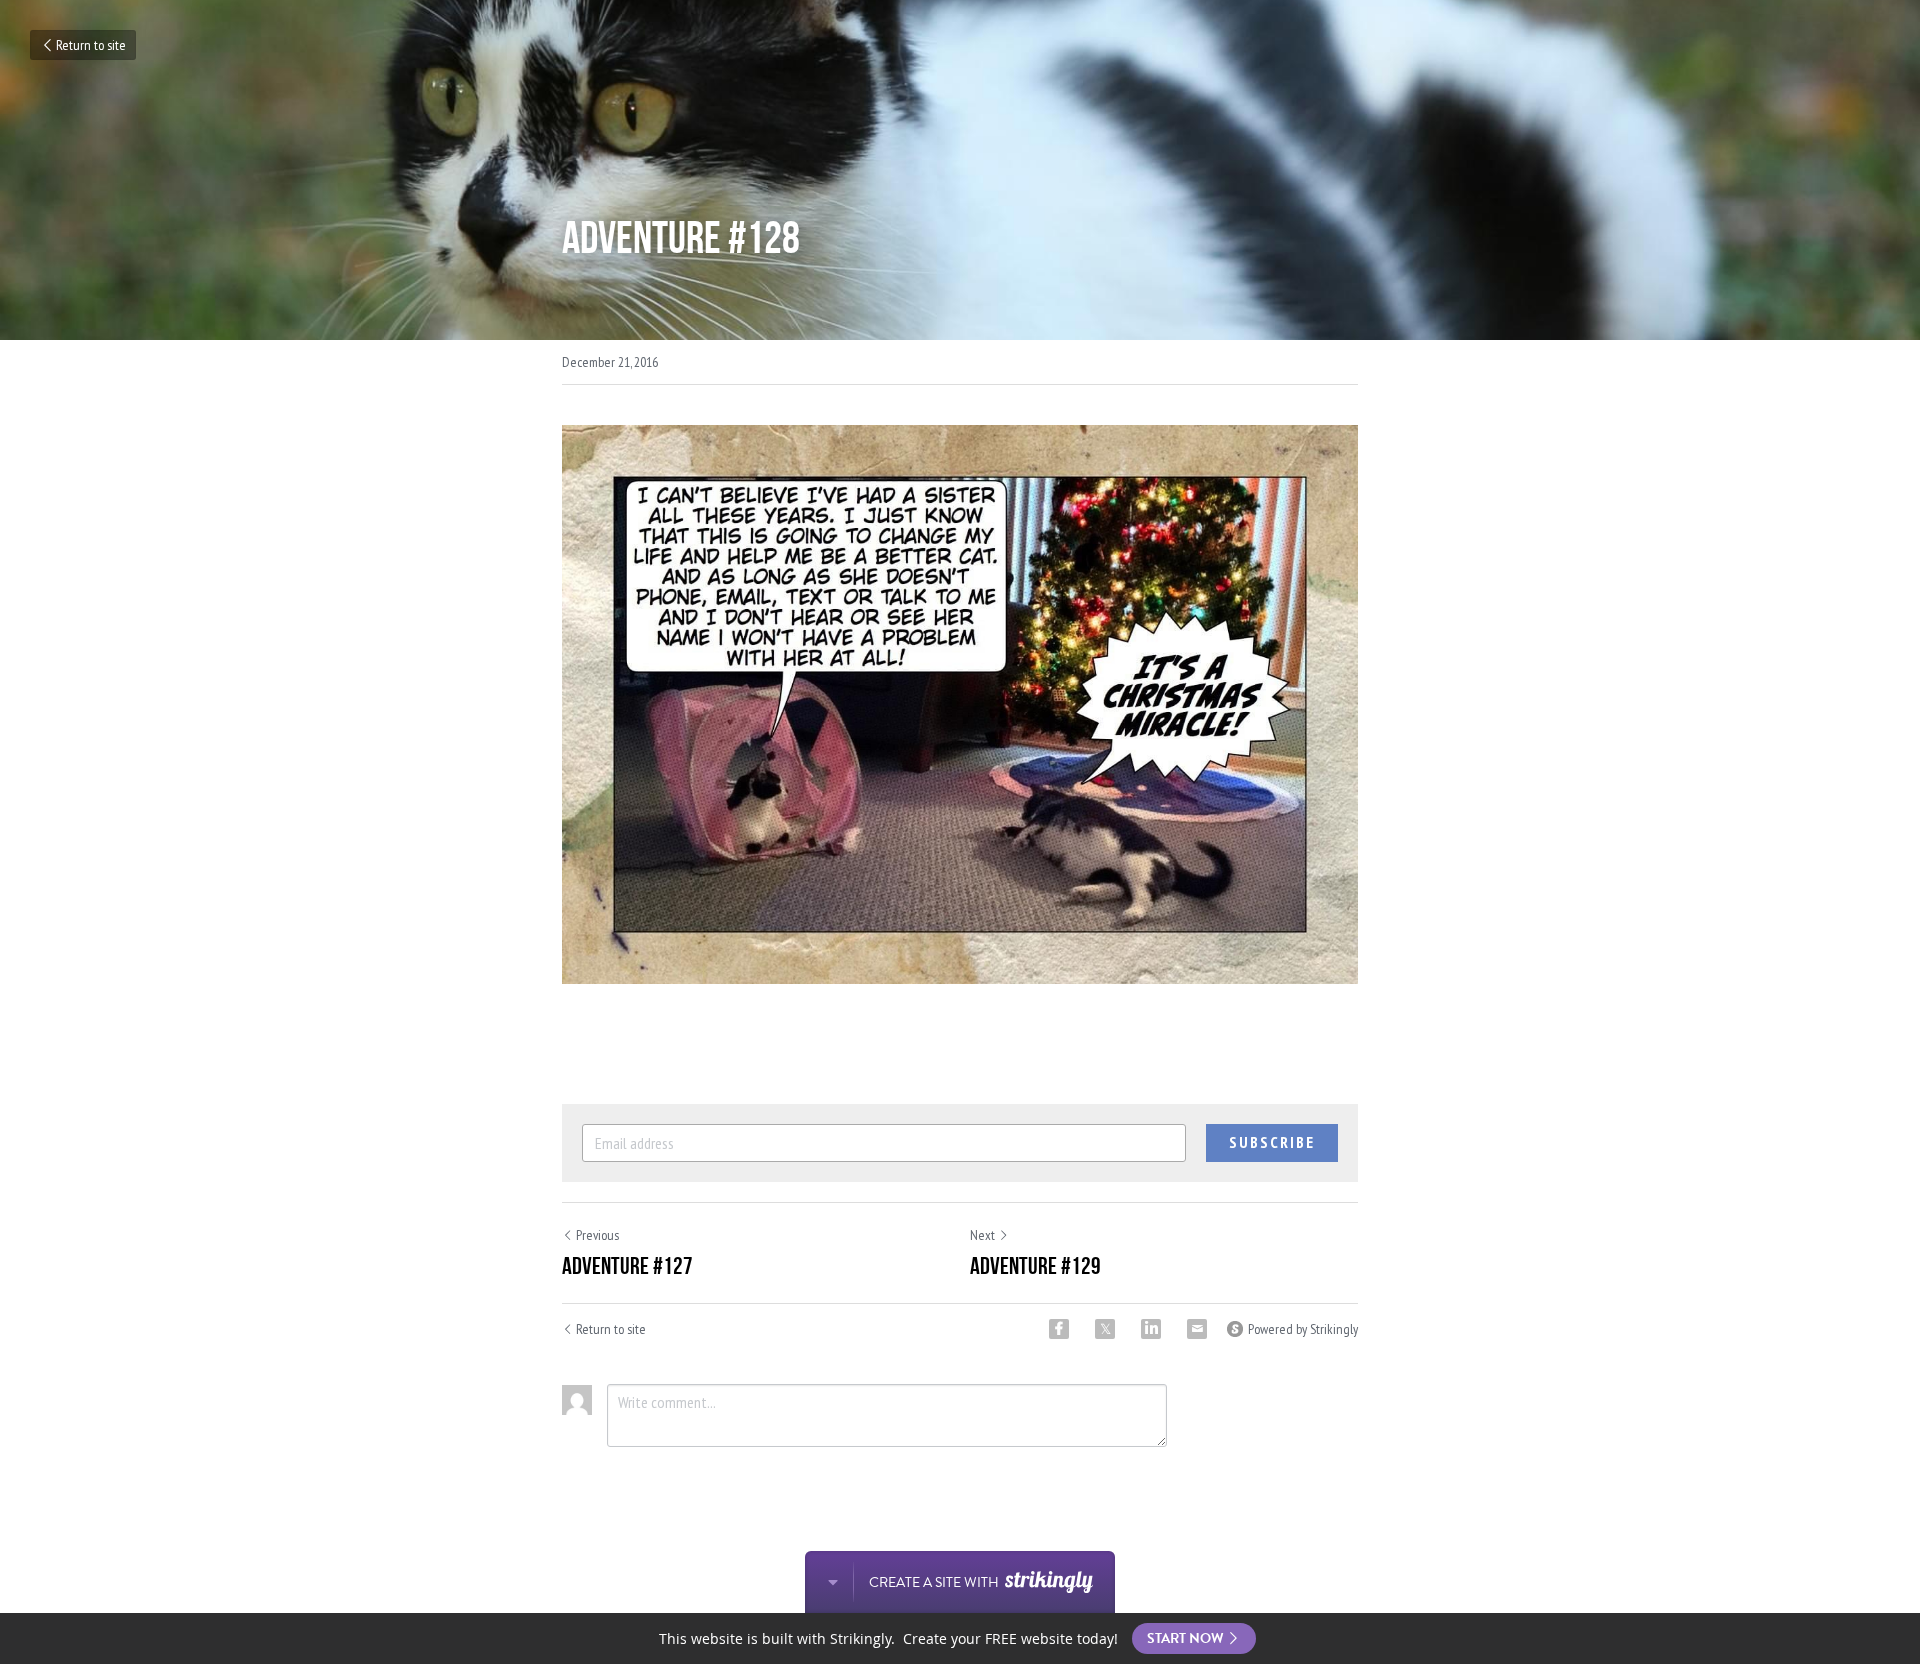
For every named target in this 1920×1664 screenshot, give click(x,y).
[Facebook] (1059, 1329)
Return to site (91, 45)
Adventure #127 (627, 1266)
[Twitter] (1105, 1329)
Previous (597, 1235)
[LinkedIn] (1151, 1329)
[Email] (1197, 1329)
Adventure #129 (1035, 1266)
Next (982, 1235)
